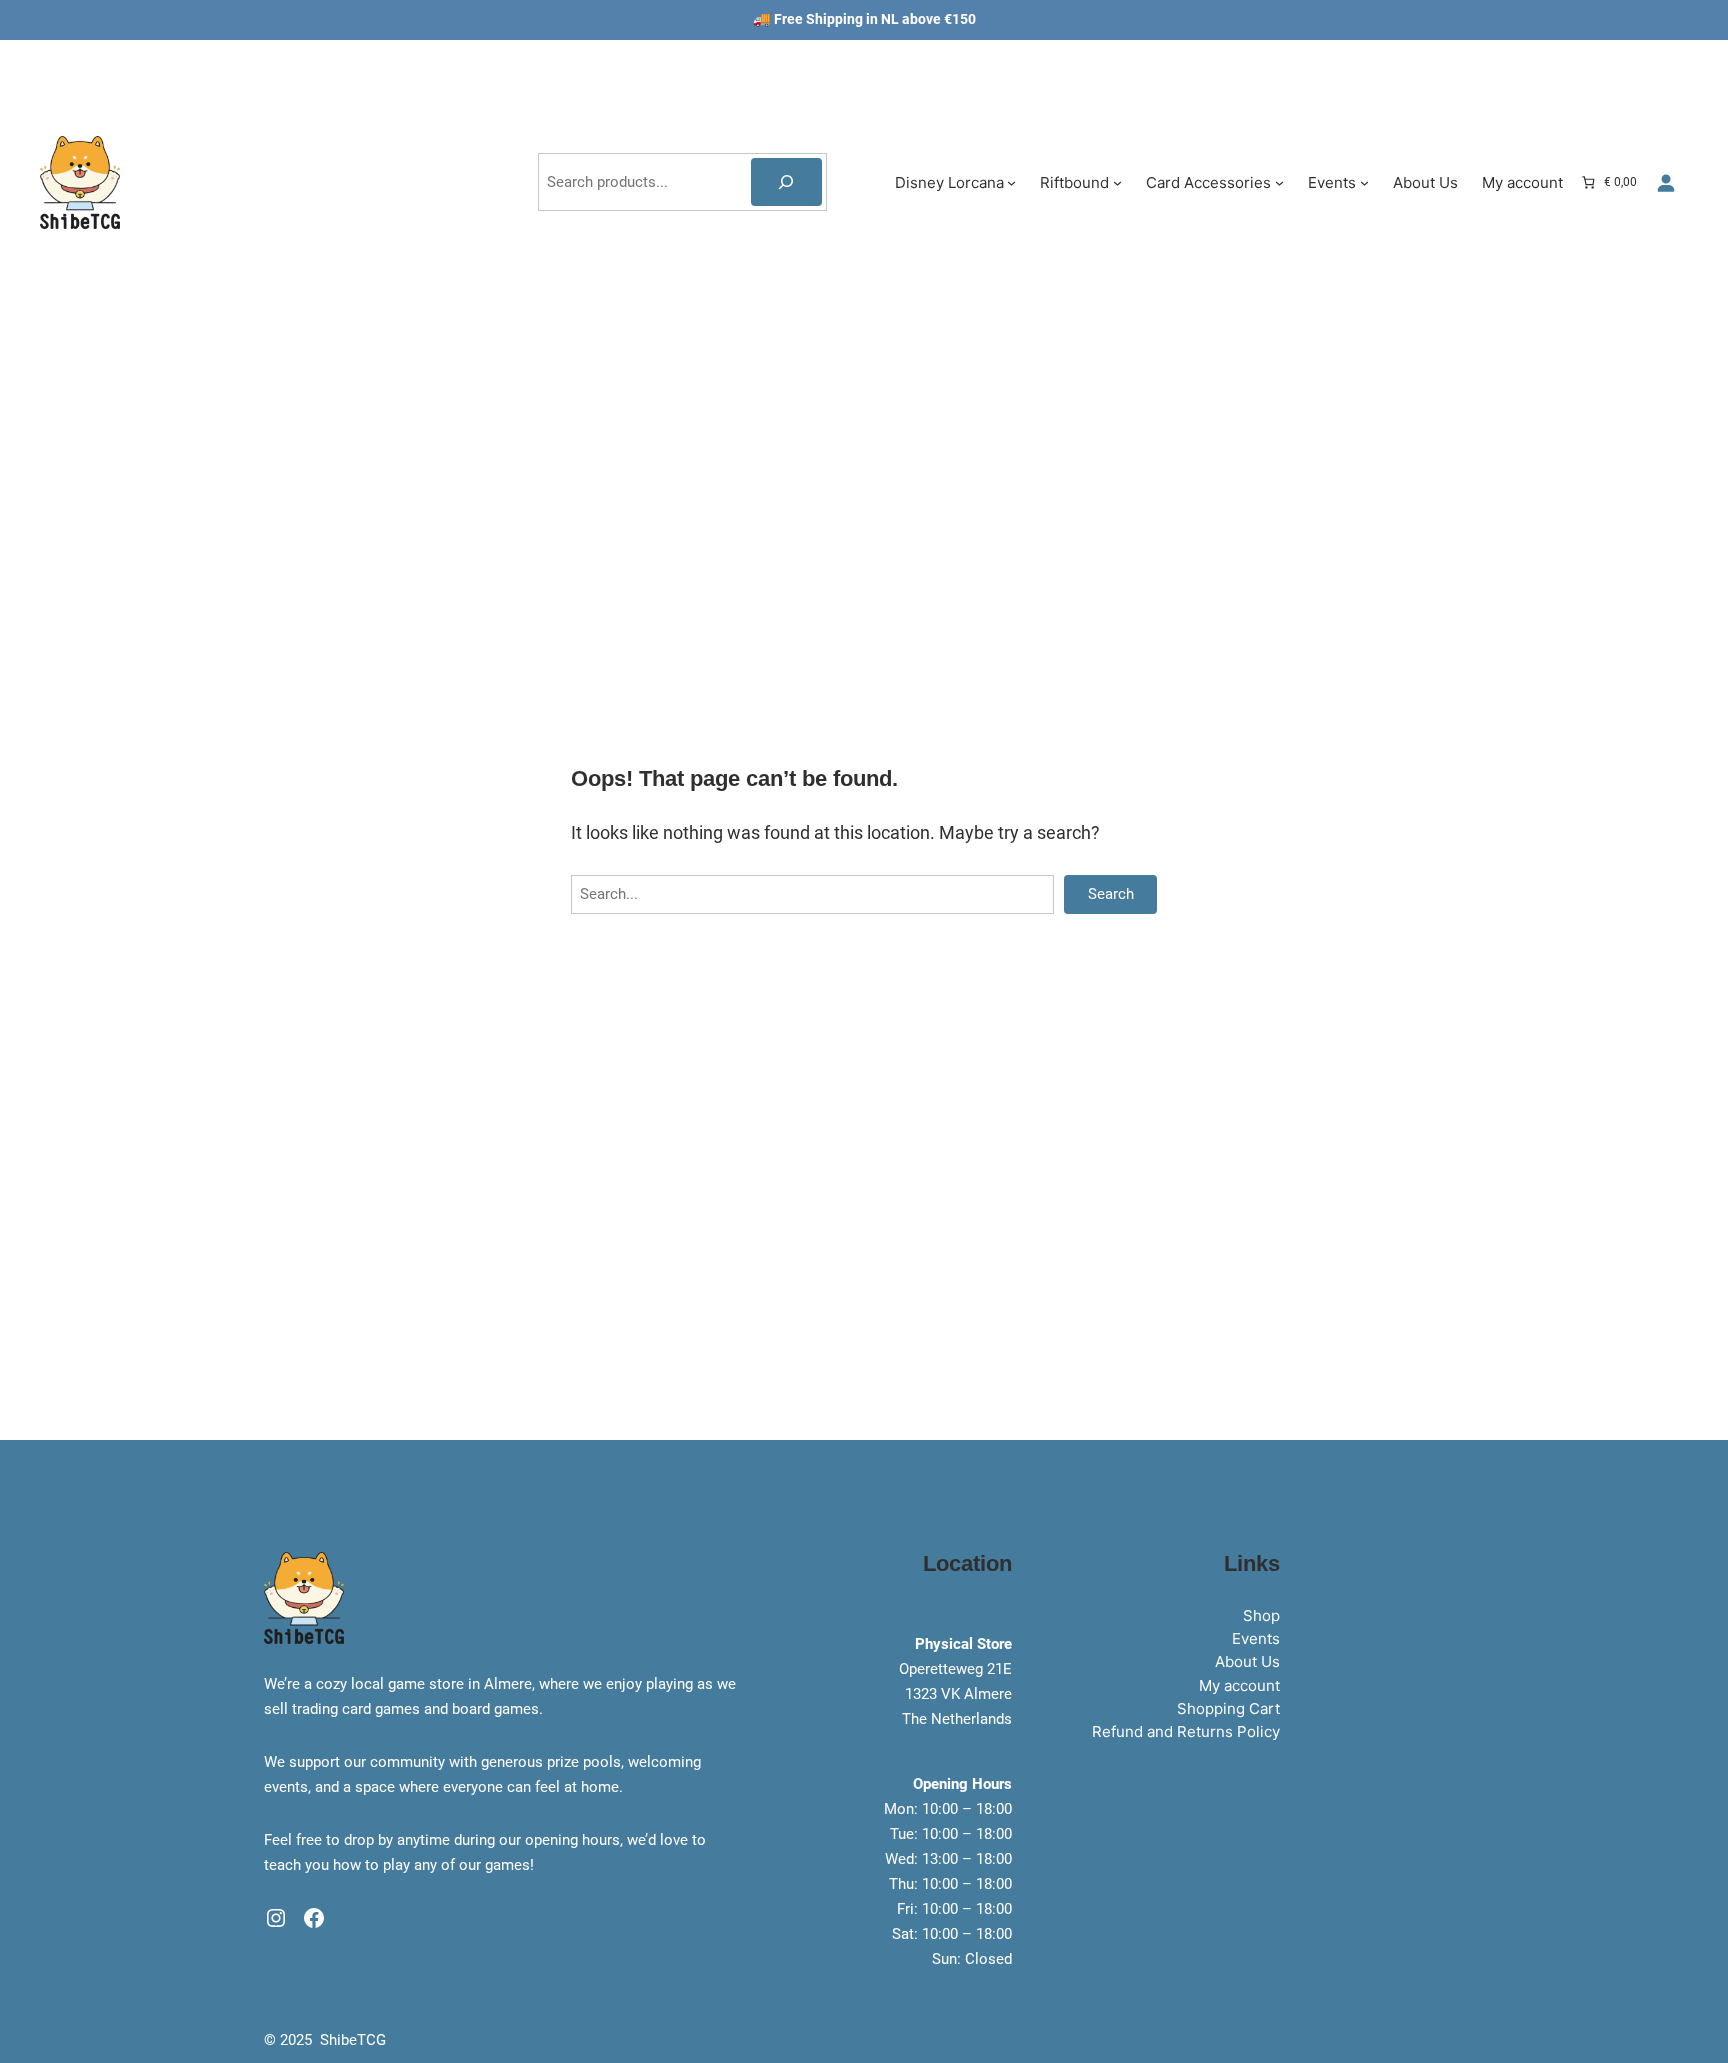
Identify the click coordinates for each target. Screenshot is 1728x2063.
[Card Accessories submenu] (1279, 182)
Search (1111, 894)
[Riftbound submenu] (1117, 182)
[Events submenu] (1364, 182)
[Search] (786, 182)
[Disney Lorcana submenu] (1011, 182)
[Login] (1665, 182)
